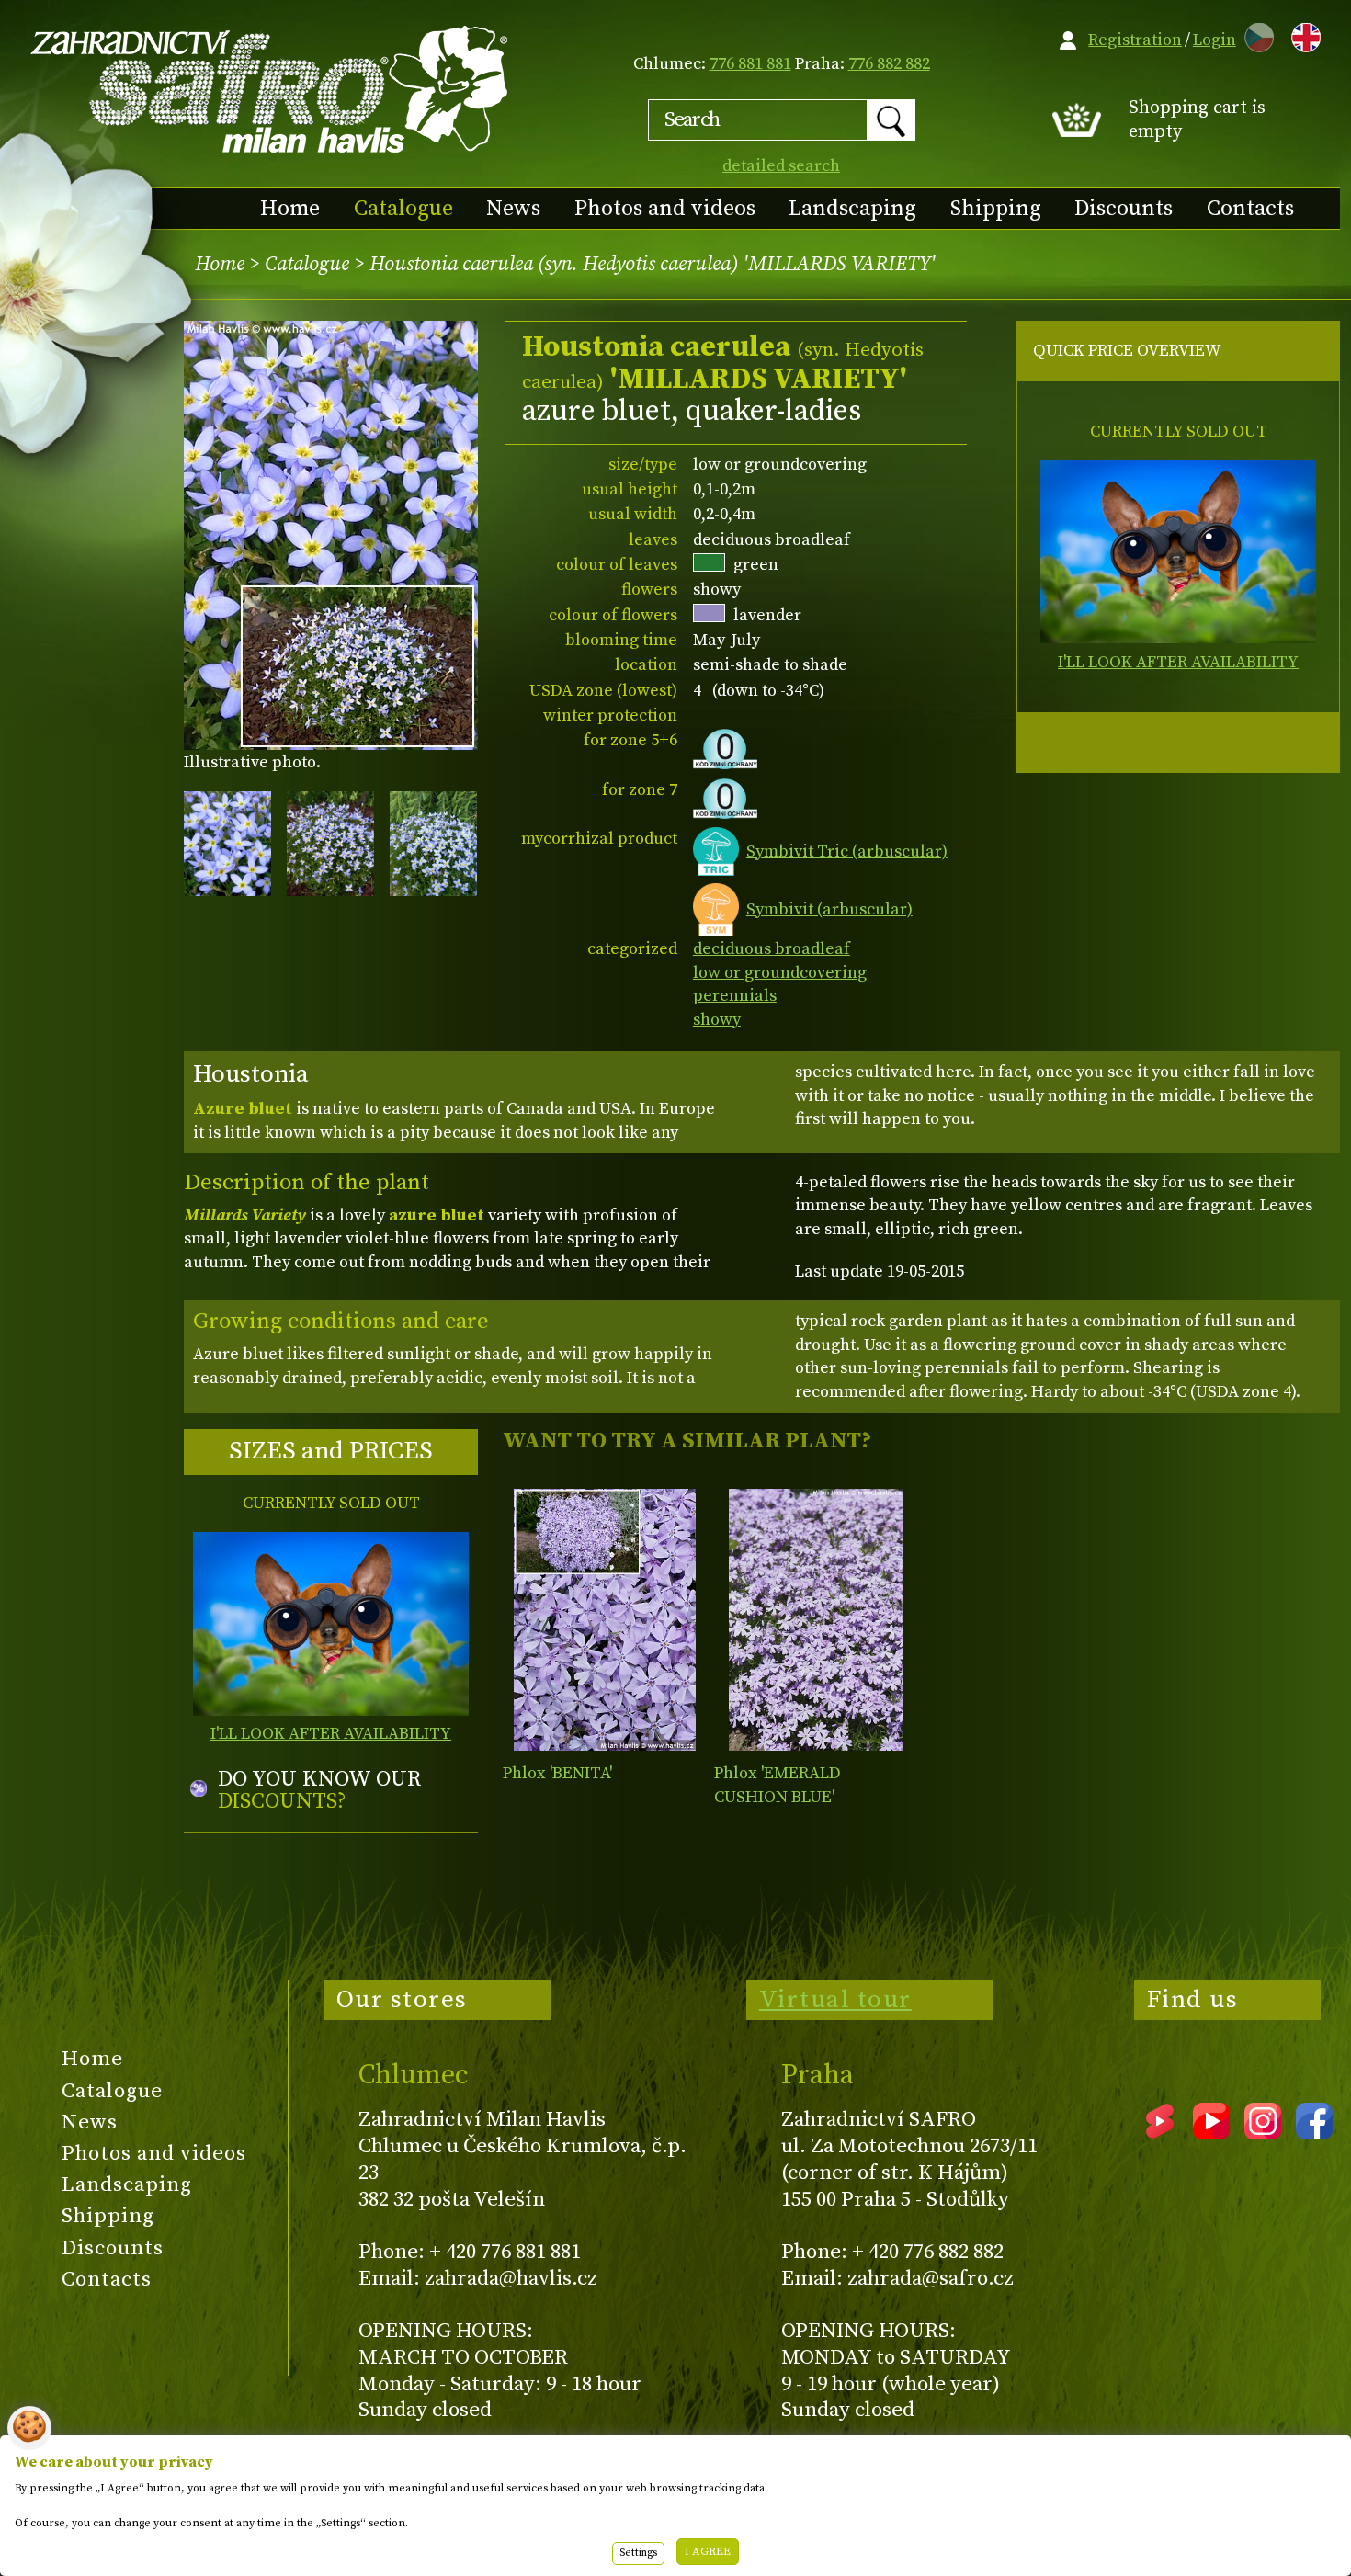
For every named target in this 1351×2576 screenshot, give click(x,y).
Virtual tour (835, 2000)
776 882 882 (889, 64)
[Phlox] (604, 1620)
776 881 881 (750, 64)
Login (1215, 40)
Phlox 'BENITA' (557, 1773)
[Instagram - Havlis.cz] (1263, 2133)
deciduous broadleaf (772, 949)
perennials (735, 996)
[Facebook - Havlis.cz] (1314, 2133)
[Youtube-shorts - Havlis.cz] (1160, 2133)
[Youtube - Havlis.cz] (1211, 2133)
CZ (1254, 34)
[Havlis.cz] (270, 89)
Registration (1135, 40)
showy (717, 1020)
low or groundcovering (780, 973)
